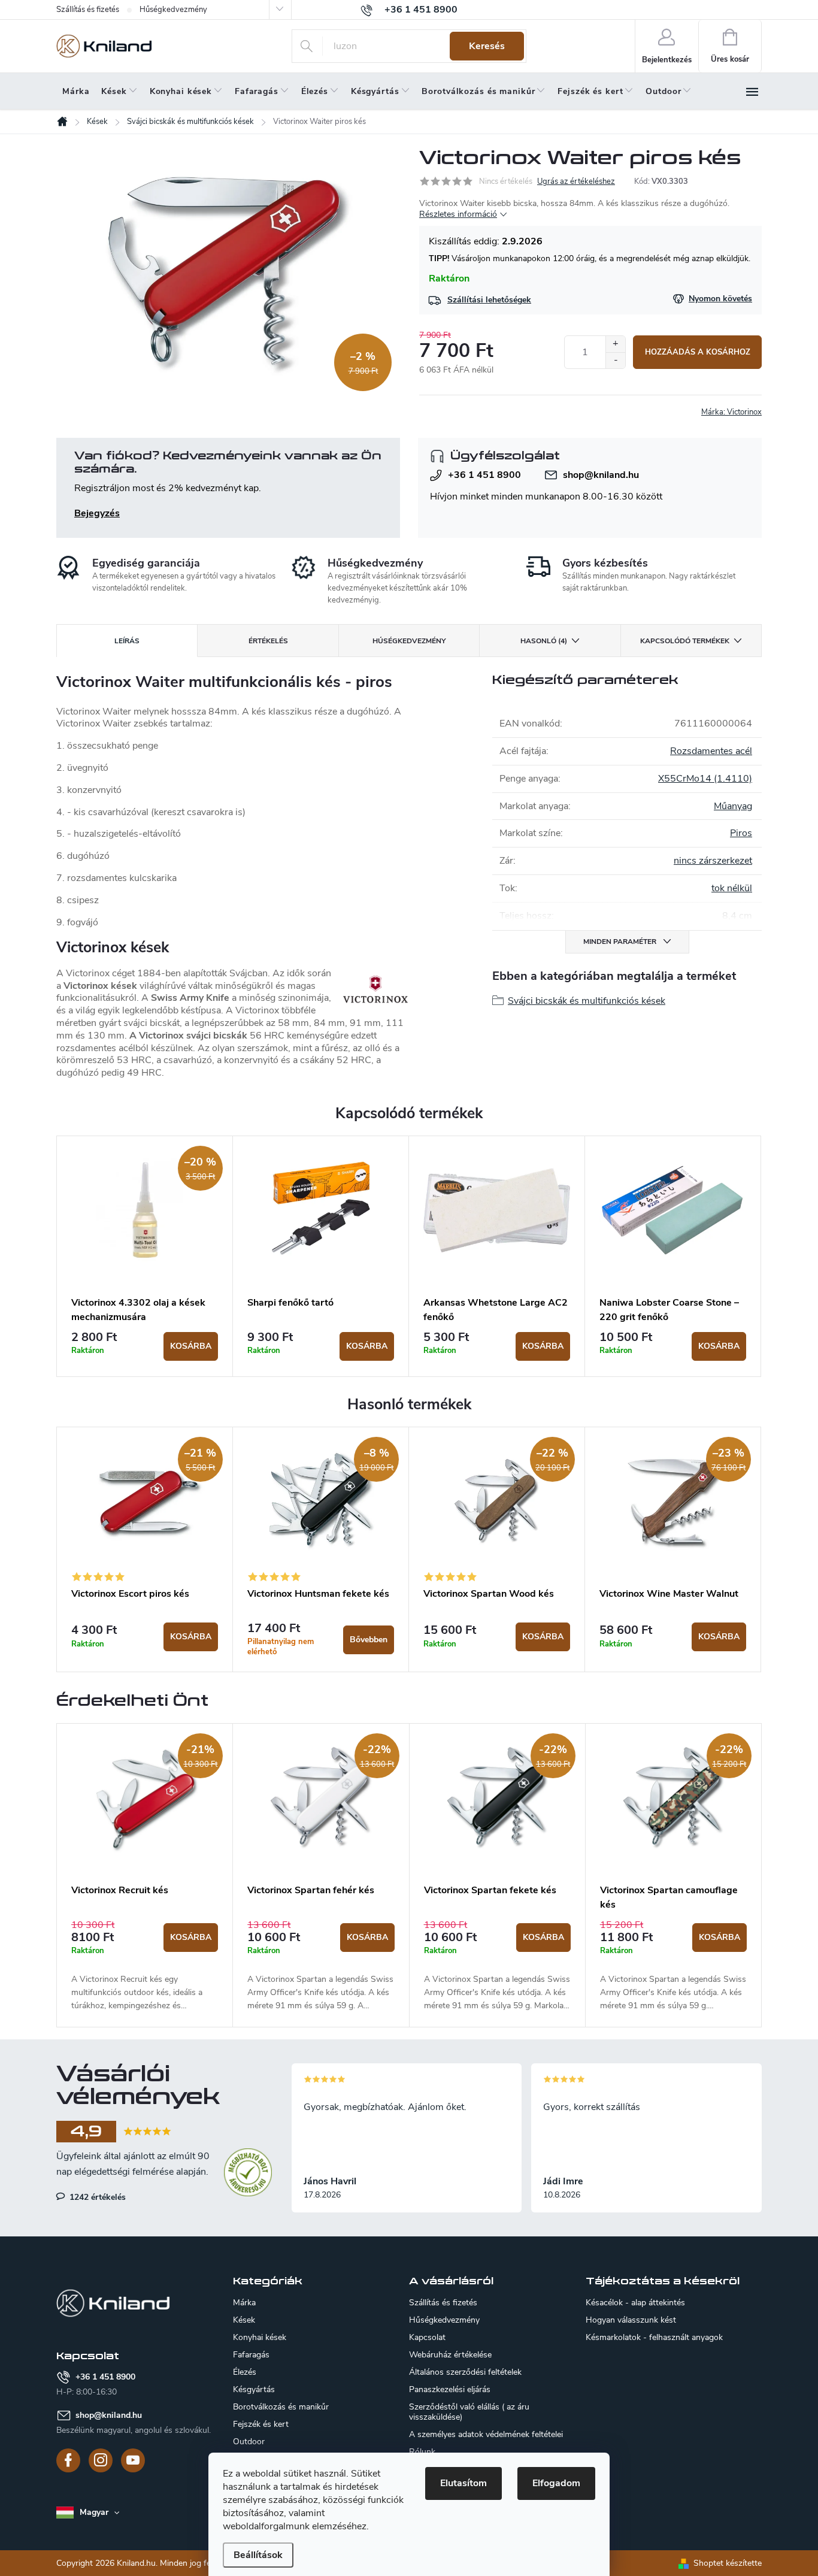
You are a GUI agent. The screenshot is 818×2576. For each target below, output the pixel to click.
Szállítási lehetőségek (489, 300)
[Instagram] (101, 2460)
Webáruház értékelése (450, 2355)
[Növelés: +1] (615, 344)
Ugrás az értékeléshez (576, 181)
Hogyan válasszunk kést (631, 2320)
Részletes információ (458, 214)
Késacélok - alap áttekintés (635, 2303)
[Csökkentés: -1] (615, 360)
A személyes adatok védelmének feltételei (486, 2434)
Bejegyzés (97, 513)
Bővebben (369, 1640)
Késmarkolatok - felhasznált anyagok (654, 2338)
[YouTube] (133, 2460)
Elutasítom (463, 2483)
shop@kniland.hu (601, 475)
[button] (145, 1966)
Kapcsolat (427, 2337)
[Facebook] (68, 2460)
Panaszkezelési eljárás (450, 2389)
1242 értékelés (96, 2197)
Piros (741, 833)
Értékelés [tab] (268, 641)
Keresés (487, 46)
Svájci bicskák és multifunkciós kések (587, 1001)
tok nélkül (732, 888)
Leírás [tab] (127, 641)
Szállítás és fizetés (88, 10)
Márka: (731, 412)
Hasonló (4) (544, 641)
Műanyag (733, 806)
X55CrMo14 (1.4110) (705, 779)
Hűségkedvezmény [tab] (409, 641)
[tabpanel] (145, 1257)
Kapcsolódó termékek (685, 641)
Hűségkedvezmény (173, 10)
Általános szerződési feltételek (465, 2372)
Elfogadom (556, 2483)
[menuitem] (76, 92)
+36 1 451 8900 (484, 475)
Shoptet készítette (728, 2563)
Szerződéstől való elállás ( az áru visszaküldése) (469, 2412)
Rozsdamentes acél (711, 751)
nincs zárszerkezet (713, 861)
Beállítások (258, 2555)
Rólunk (422, 2452)
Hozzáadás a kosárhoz (698, 352)
